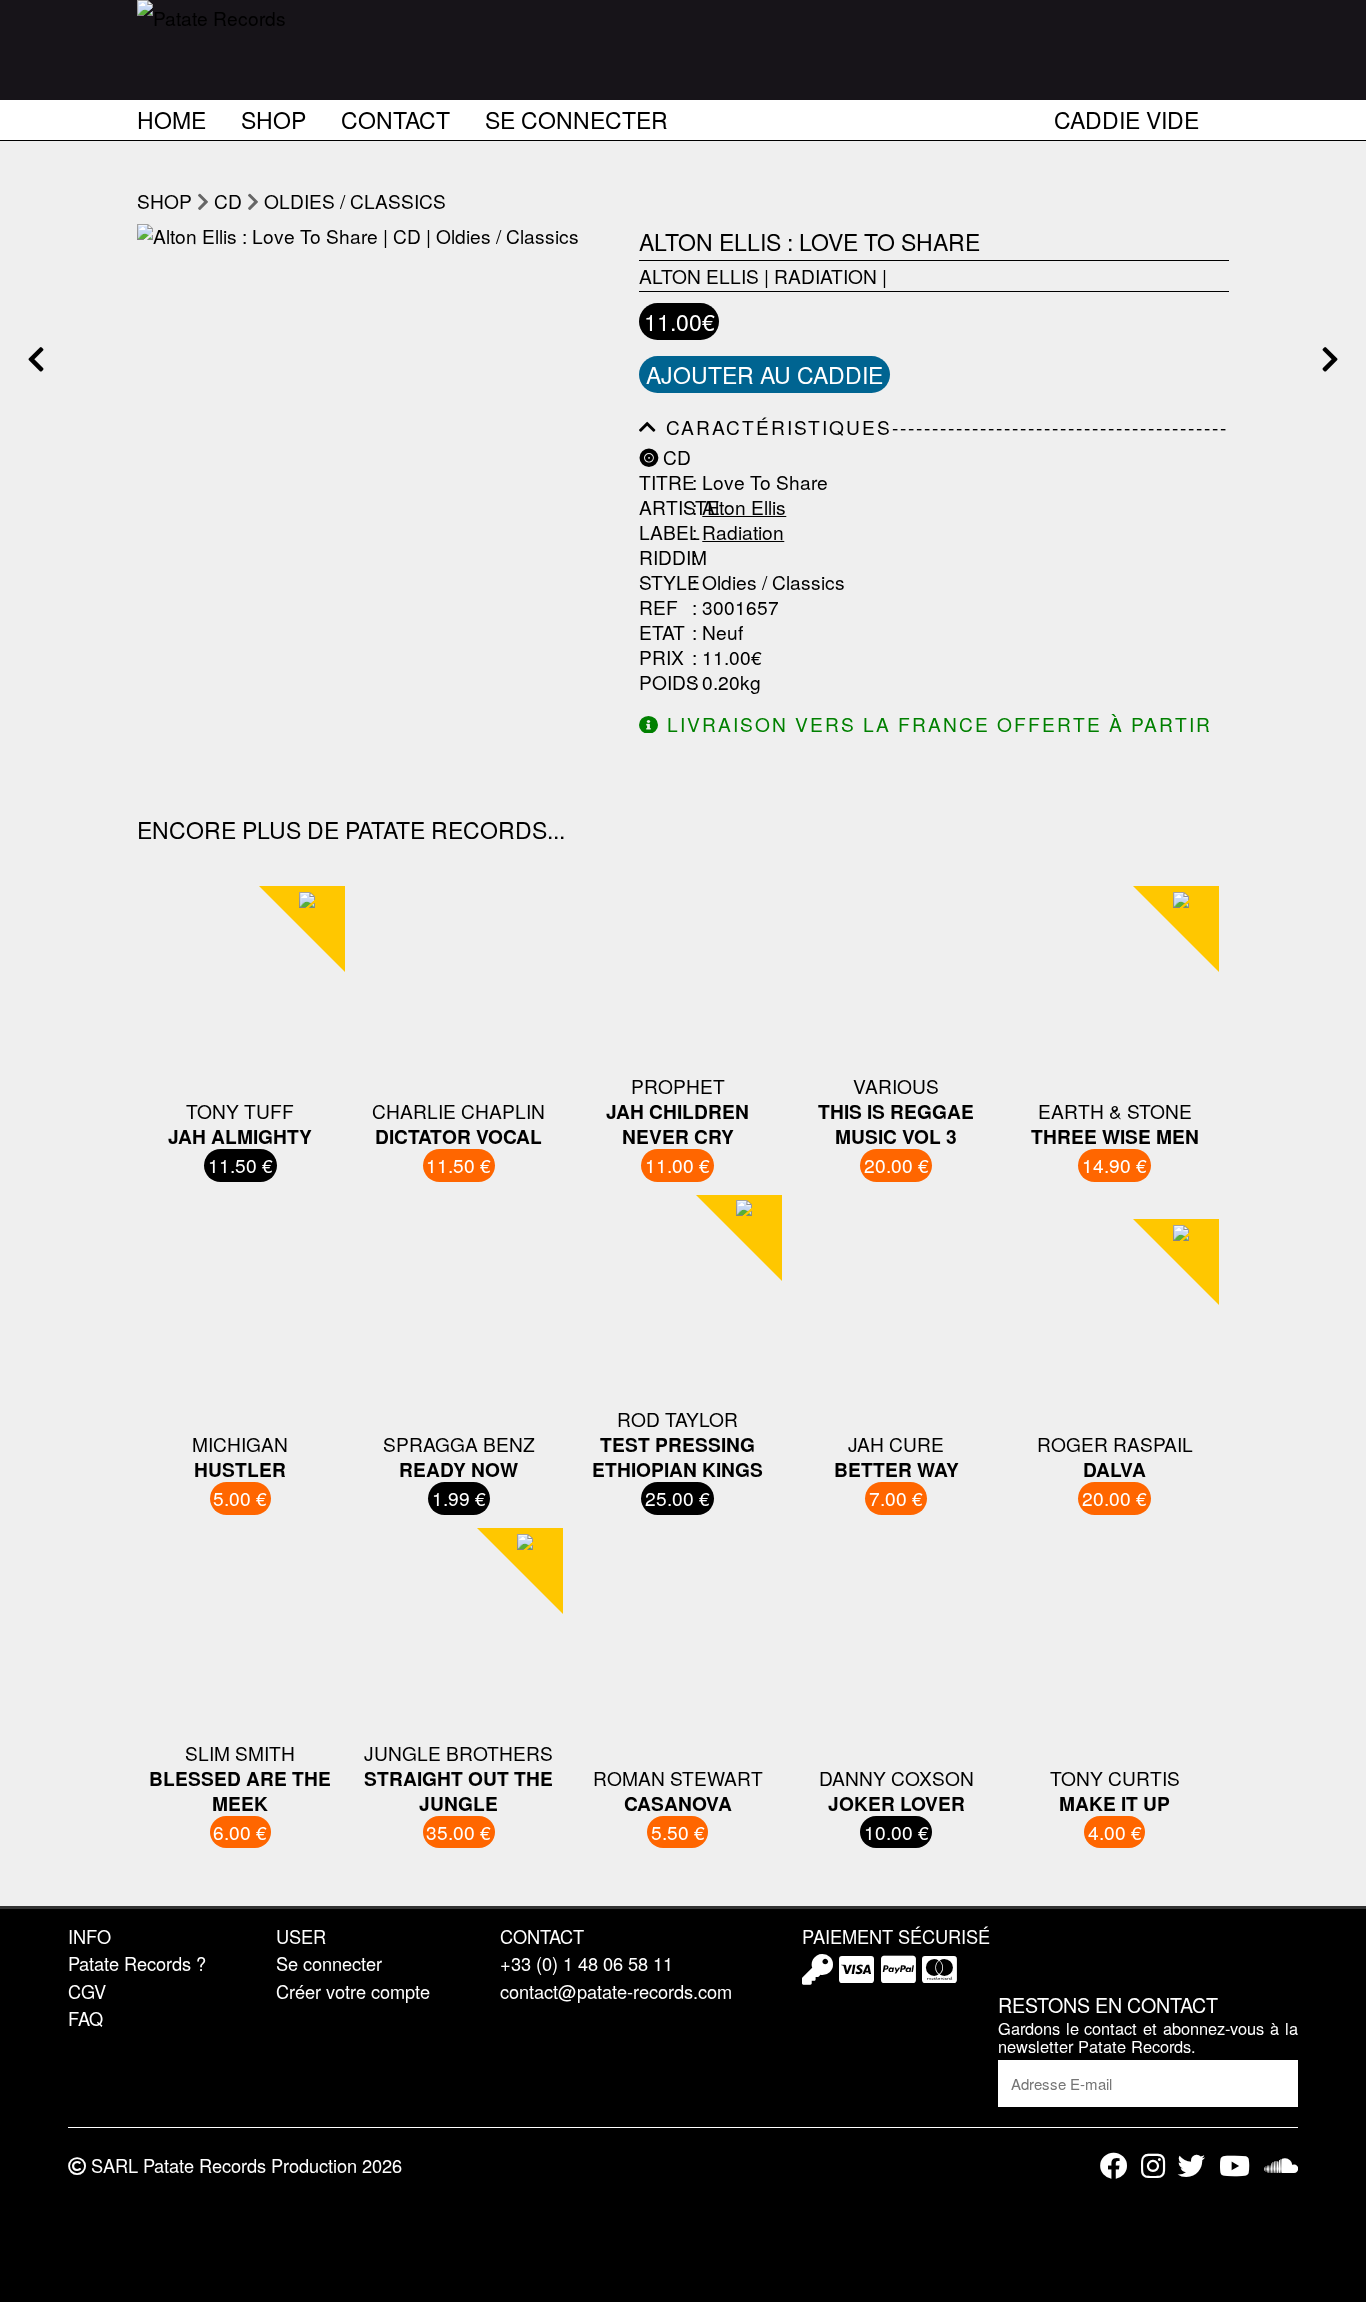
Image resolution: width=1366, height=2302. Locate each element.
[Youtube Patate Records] (1234, 2165)
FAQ (85, 2018)
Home (171, 116)
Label (663, 532)
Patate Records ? (137, 1963)
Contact (395, 116)
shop (164, 200)
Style (663, 582)
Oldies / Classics (355, 200)
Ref (658, 607)
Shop (273, 116)
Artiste (663, 507)
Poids (663, 682)
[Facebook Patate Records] (1113, 2165)
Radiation (825, 275)
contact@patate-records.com (616, 1991)
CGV (87, 1991)
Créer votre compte (353, 1991)
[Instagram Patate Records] (1153, 2165)
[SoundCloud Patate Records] (1281, 2165)
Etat (662, 632)
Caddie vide (1126, 116)
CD (228, 200)
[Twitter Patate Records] (1191, 2165)
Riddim (663, 557)
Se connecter (576, 116)
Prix (661, 657)
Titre (663, 482)
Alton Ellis (699, 275)
